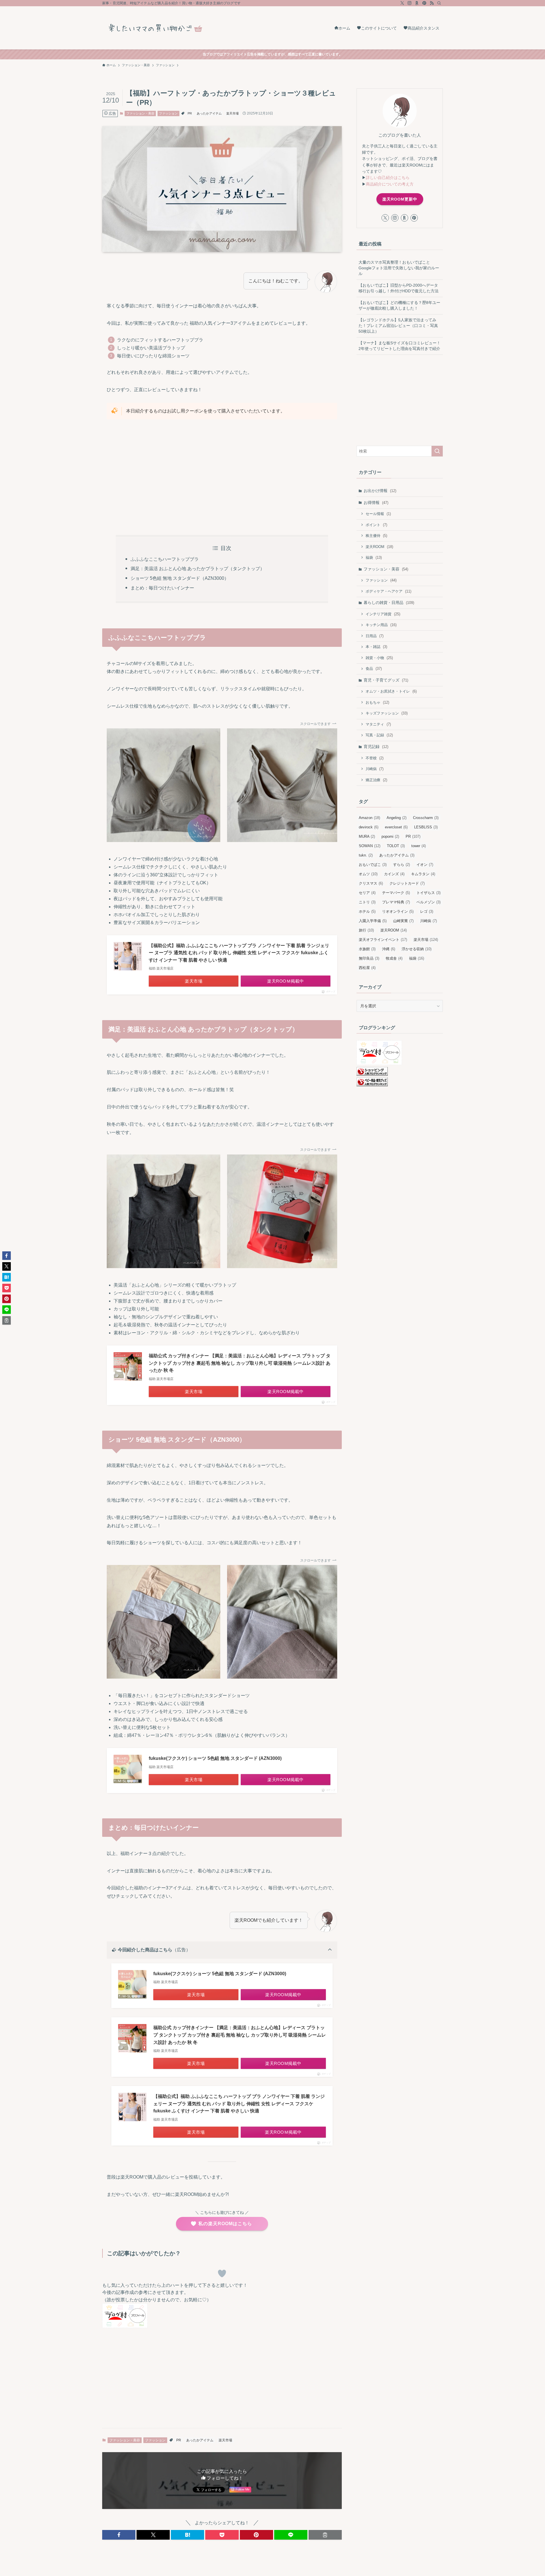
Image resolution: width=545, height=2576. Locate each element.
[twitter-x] (402, 3)
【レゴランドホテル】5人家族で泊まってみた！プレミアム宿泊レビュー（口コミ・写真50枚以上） (398, 325)
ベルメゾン (428, 902)
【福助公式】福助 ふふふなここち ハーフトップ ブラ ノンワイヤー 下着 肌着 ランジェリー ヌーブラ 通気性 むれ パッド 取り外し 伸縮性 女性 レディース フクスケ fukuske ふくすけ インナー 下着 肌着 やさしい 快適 (239, 953)
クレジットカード (407, 883)
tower (419, 846)
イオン (425, 865)
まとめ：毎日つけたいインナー (162, 588)
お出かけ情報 (380, 491)
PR (190, 113)
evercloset (396, 827)
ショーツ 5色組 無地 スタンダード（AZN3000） (180, 578)
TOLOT (396, 846)
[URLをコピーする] (325, 2535)
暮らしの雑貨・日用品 (389, 603)
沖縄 (389, 949)
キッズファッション (387, 713)
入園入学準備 (373, 921)
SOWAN (370, 846)
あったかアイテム (209, 113)
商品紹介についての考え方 (390, 184)
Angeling (397, 818)
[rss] (432, 3)
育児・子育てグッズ (386, 680)
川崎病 (375, 769)
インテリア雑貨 (383, 614)
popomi (390, 836)
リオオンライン (398, 911)
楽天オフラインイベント (383, 940)
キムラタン (423, 874)
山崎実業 (403, 921)
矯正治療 (376, 780)
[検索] (439, 3)
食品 (374, 669)
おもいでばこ (373, 865)
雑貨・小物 (379, 658)
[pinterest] (424, 3)
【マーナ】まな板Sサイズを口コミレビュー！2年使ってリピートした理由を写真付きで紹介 (400, 346)
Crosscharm (426, 818)
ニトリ (367, 902)
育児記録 (376, 747)
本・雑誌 (376, 647)
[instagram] (410, 3)
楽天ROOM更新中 (400, 199)
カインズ (394, 874)
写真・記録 (379, 735)
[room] (417, 3)
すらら (402, 865)
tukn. (366, 855)
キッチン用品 (381, 625)
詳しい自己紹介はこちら (388, 178)
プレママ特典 (396, 902)
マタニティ (378, 724)
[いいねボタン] (222, 2273)
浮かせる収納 (417, 949)
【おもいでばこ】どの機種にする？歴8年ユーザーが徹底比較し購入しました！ (399, 305)
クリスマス (371, 883)
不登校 (375, 758)
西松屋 (367, 968)
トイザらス (428, 893)
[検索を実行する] (437, 451)
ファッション (168, 113)
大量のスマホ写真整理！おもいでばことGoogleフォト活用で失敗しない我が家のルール (399, 268)
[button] (119, 2535)
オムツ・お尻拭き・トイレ (391, 691)
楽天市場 (232, 113)
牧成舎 (394, 958)
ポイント (376, 525)
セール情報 (378, 514)
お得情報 (376, 503)
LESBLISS (426, 827)
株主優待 (376, 536)
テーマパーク (396, 893)
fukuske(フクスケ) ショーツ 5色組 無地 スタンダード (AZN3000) (215, 1758)
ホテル (367, 911)
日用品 (375, 636)
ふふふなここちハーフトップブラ (165, 559)
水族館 (367, 949)
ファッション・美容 (140, 113)
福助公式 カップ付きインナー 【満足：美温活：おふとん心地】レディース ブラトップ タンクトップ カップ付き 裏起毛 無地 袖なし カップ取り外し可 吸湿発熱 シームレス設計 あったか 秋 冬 (240, 1363)
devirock (369, 827)
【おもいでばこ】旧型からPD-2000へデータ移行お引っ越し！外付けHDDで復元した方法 (399, 288)
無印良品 (369, 958)
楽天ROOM (379, 547)
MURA (367, 836)
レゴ (427, 911)
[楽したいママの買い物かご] (159, 28)
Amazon (369, 818)
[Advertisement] (222, 477)
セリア (367, 893)
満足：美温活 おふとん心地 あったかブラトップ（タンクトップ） (198, 569)
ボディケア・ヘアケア (388, 591)
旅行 (366, 930)
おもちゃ (377, 702)
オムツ (368, 874)
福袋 (374, 557)
